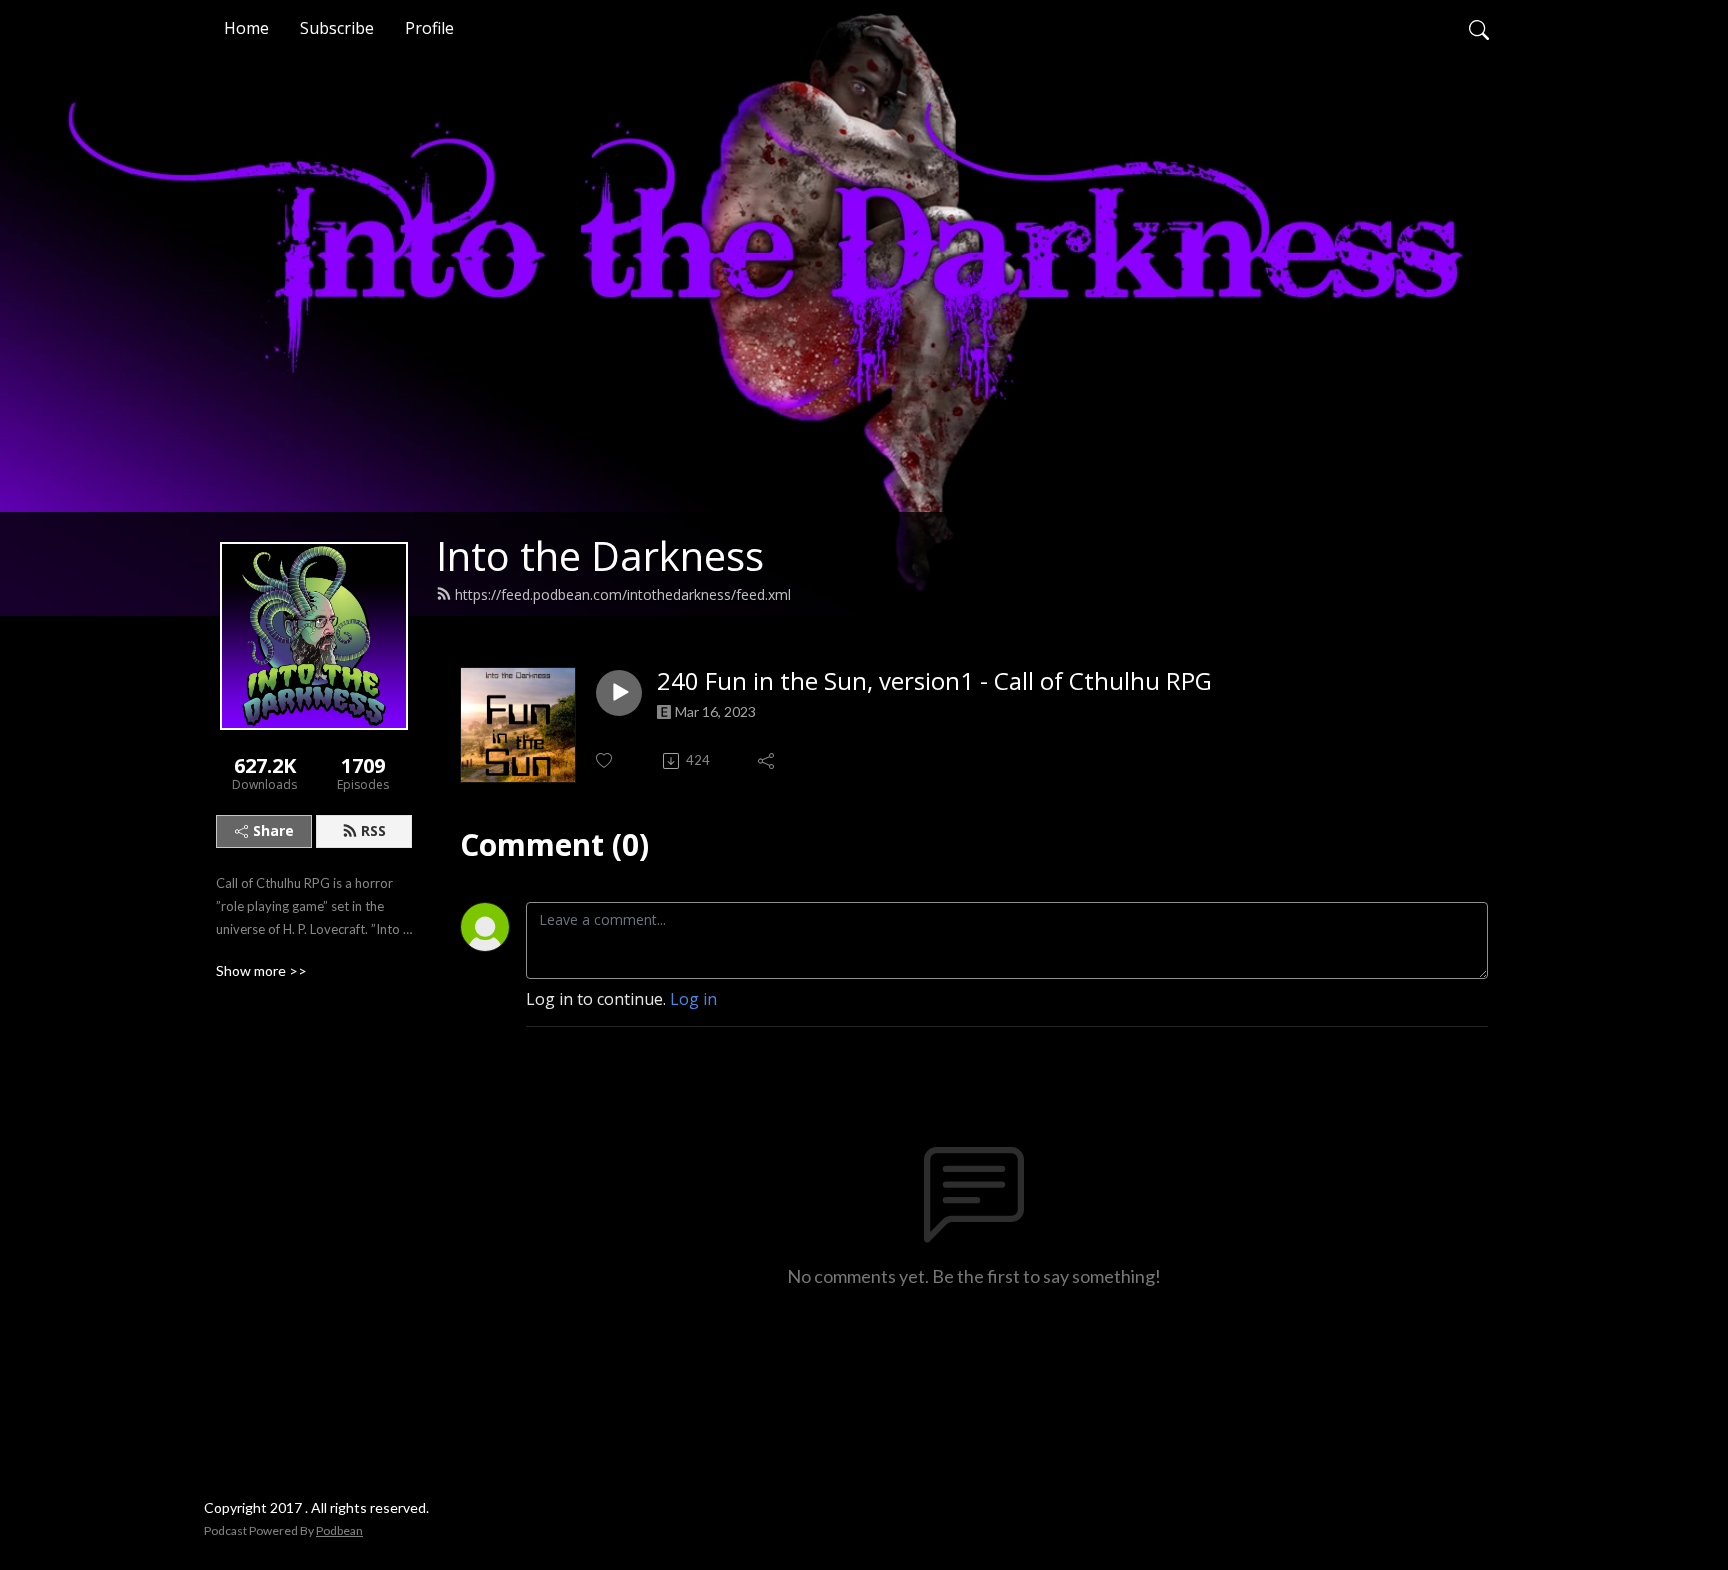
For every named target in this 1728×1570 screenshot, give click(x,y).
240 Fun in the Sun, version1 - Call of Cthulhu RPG (934, 681)
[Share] (767, 761)
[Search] (1479, 28)
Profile (429, 28)
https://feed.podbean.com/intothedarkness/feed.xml (623, 594)
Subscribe (337, 28)
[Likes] (605, 760)
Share (273, 830)
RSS (373, 830)
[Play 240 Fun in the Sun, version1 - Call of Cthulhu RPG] (619, 693)
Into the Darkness (600, 555)
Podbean (339, 1530)
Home (246, 28)
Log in (693, 999)
